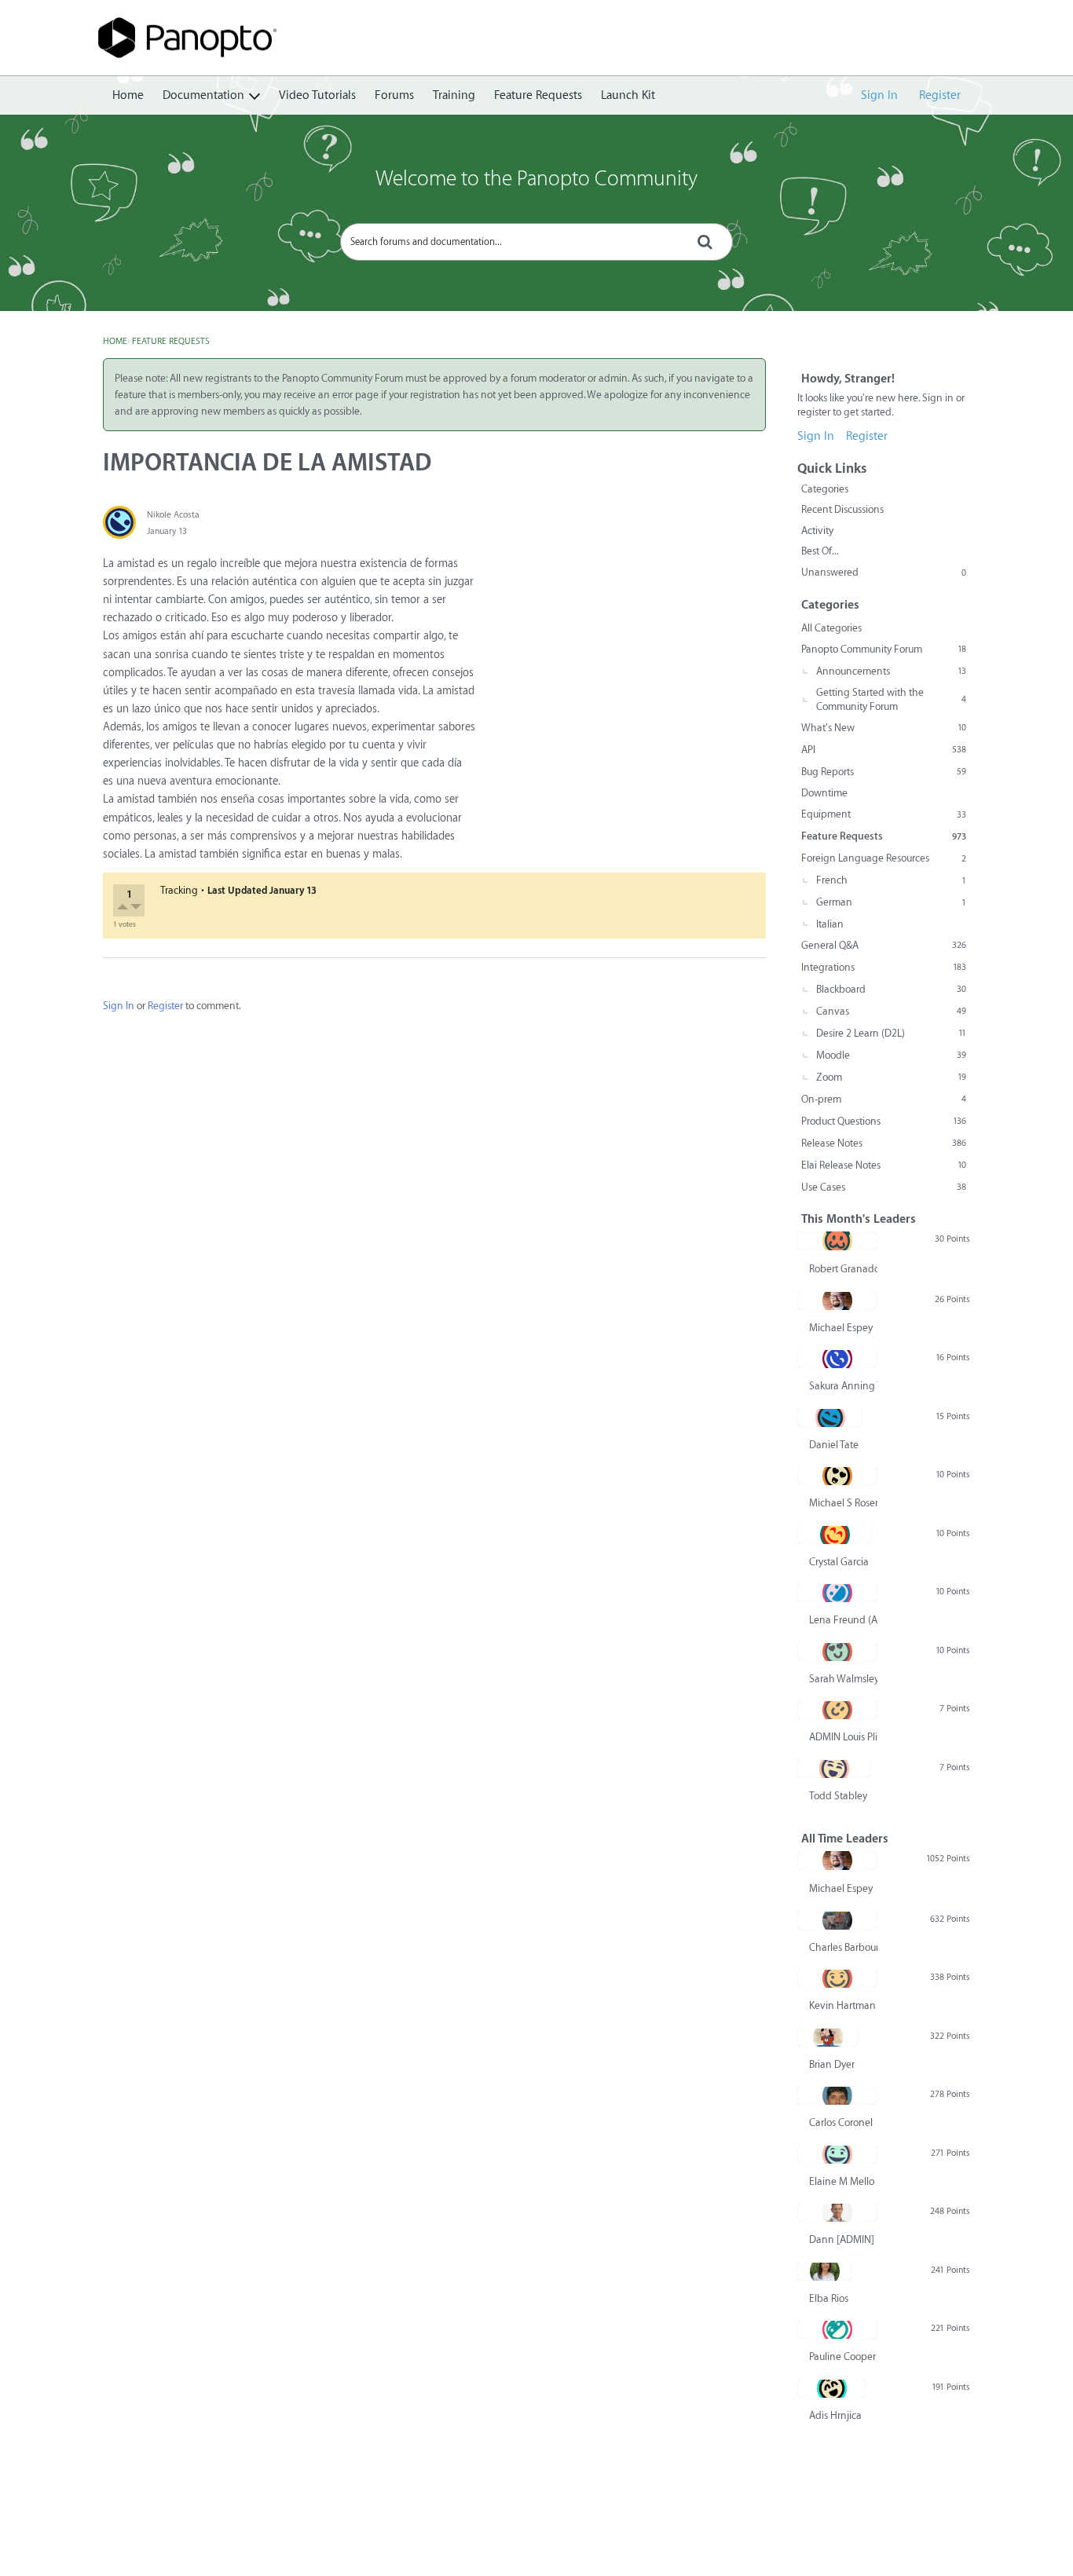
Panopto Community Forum (884, 649)
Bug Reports (884, 772)
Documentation (203, 95)
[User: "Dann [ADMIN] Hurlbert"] (837, 2212)
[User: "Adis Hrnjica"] (831, 2388)
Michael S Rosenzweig (843, 1503)
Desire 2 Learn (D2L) (891, 1033)
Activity (817, 531)
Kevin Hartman (842, 2005)
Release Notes (884, 1143)
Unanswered (884, 572)
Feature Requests (538, 95)
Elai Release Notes (884, 1165)
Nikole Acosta (173, 515)
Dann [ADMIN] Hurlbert (843, 2239)
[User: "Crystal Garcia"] (835, 1535)
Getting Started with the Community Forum (891, 699)
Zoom (891, 1077)
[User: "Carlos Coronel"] (837, 2095)
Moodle (891, 1055)
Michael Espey (841, 1328)
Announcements (891, 671)
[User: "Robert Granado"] (837, 1241)
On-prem (884, 1099)
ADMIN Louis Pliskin (843, 1737)
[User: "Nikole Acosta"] (119, 522)
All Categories (831, 628)
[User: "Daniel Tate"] (830, 1418)
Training (454, 95)
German (891, 902)
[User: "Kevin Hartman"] (837, 1978)
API (884, 750)
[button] (124, 909)
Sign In (879, 95)
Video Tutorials (317, 95)
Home (128, 95)
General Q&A (884, 945)
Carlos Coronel (841, 2122)
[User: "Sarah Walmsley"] (837, 1652)
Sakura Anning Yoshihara (843, 1386)
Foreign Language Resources (884, 858)
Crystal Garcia (839, 1562)
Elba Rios (829, 2298)
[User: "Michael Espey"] (837, 1301)
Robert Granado (843, 1269)
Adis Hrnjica (835, 2415)
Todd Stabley (838, 1796)
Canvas (891, 1011)
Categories (825, 489)
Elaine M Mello (842, 2181)
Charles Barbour (843, 1947)
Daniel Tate (834, 1445)
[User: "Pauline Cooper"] (837, 2329)
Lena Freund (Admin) (843, 1620)
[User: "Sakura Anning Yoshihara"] (837, 1359)
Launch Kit (628, 95)
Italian (830, 924)
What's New (884, 728)
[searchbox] (536, 242)
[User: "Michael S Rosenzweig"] (837, 1476)
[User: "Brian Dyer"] (828, 2037)
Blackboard (891, 989)
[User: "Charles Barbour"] (837, 1920)
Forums (394, 95)
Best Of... (820, 551)
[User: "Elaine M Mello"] (837, 2154)
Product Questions (884, 1121)
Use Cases (884, 1187)
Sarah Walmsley (843, 1679)
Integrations (884, 967)
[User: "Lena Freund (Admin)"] (837, 1593)
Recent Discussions (842, 509)
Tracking (179, 890)
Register (940, 95)
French (891, 880)
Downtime (824, 793)
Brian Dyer (832, 2064)
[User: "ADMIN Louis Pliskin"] (837, 1710)
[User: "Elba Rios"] (825, 2271)
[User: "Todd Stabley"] (834, 1769)
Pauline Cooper (842, 2356)
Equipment (884, 814)
